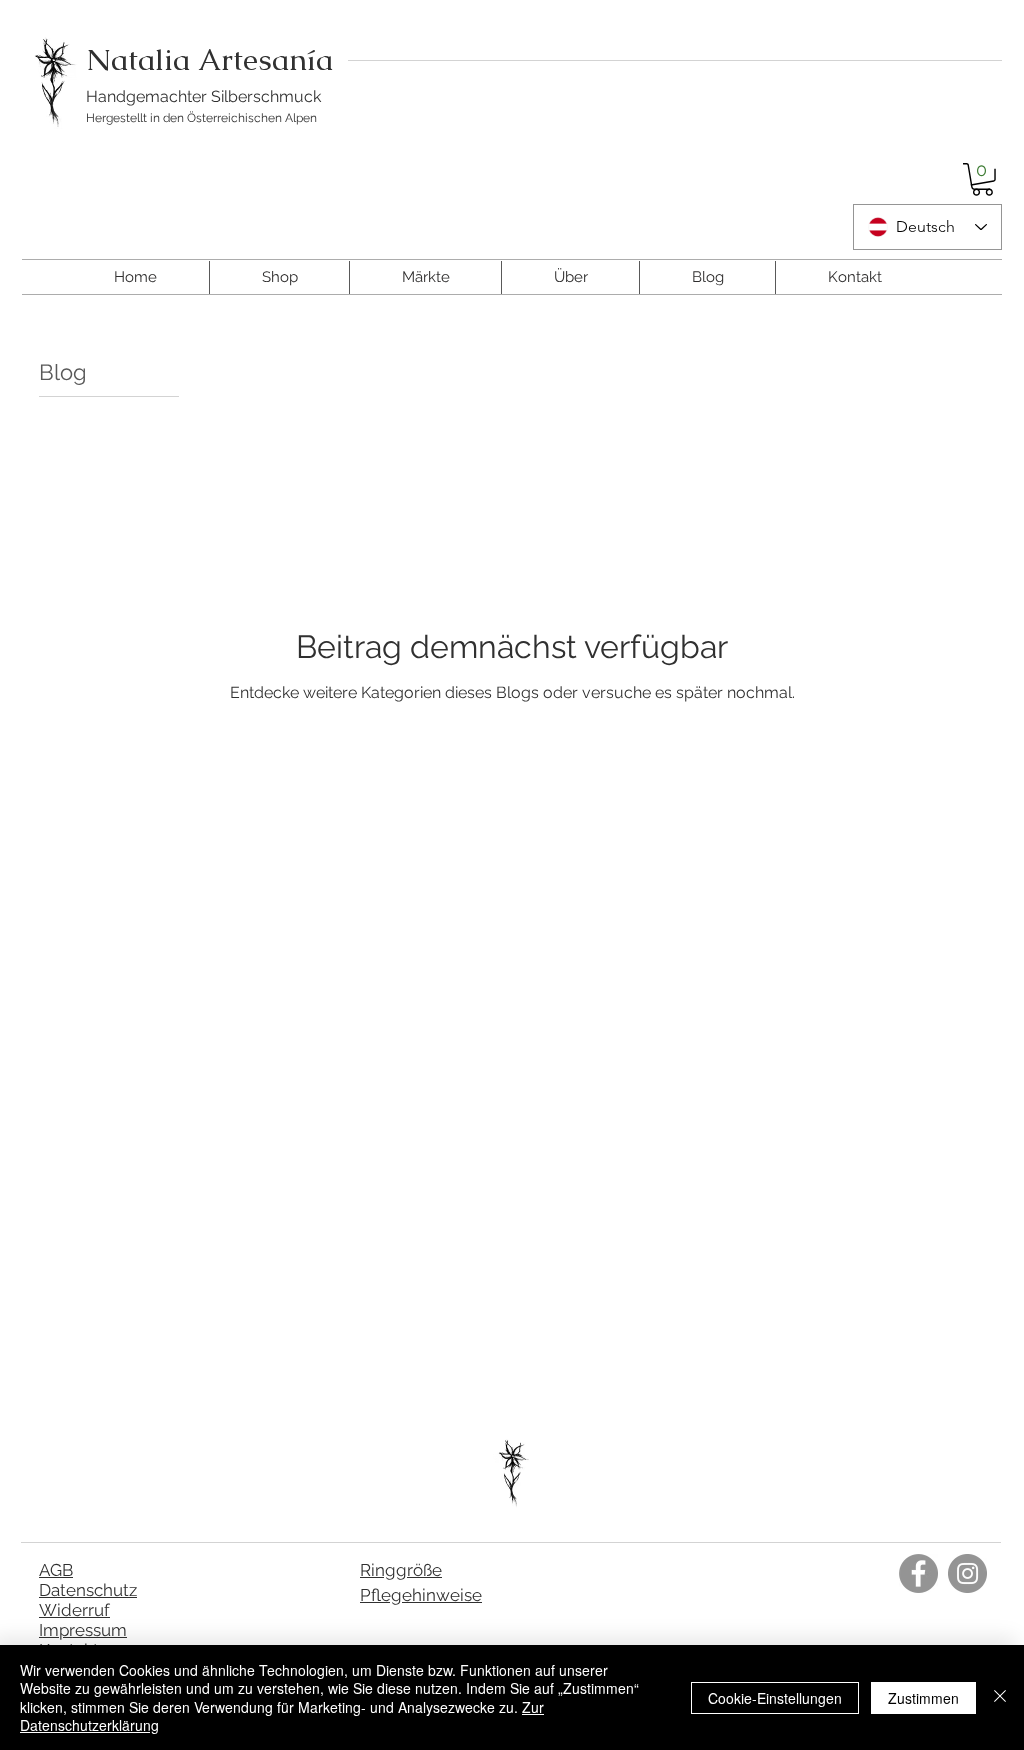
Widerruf (74, 1610)
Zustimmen (923, 1698)
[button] (982, 179)
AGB (56, 1570)
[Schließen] (1000, 1697)
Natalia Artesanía (209, 59)
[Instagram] (967, 1573)
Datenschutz (88, 1590)
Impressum (83, 1630)
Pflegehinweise (421, 1595)
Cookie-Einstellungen (775, 1698)
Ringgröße (401, 1570)
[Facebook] (918, 1573)
